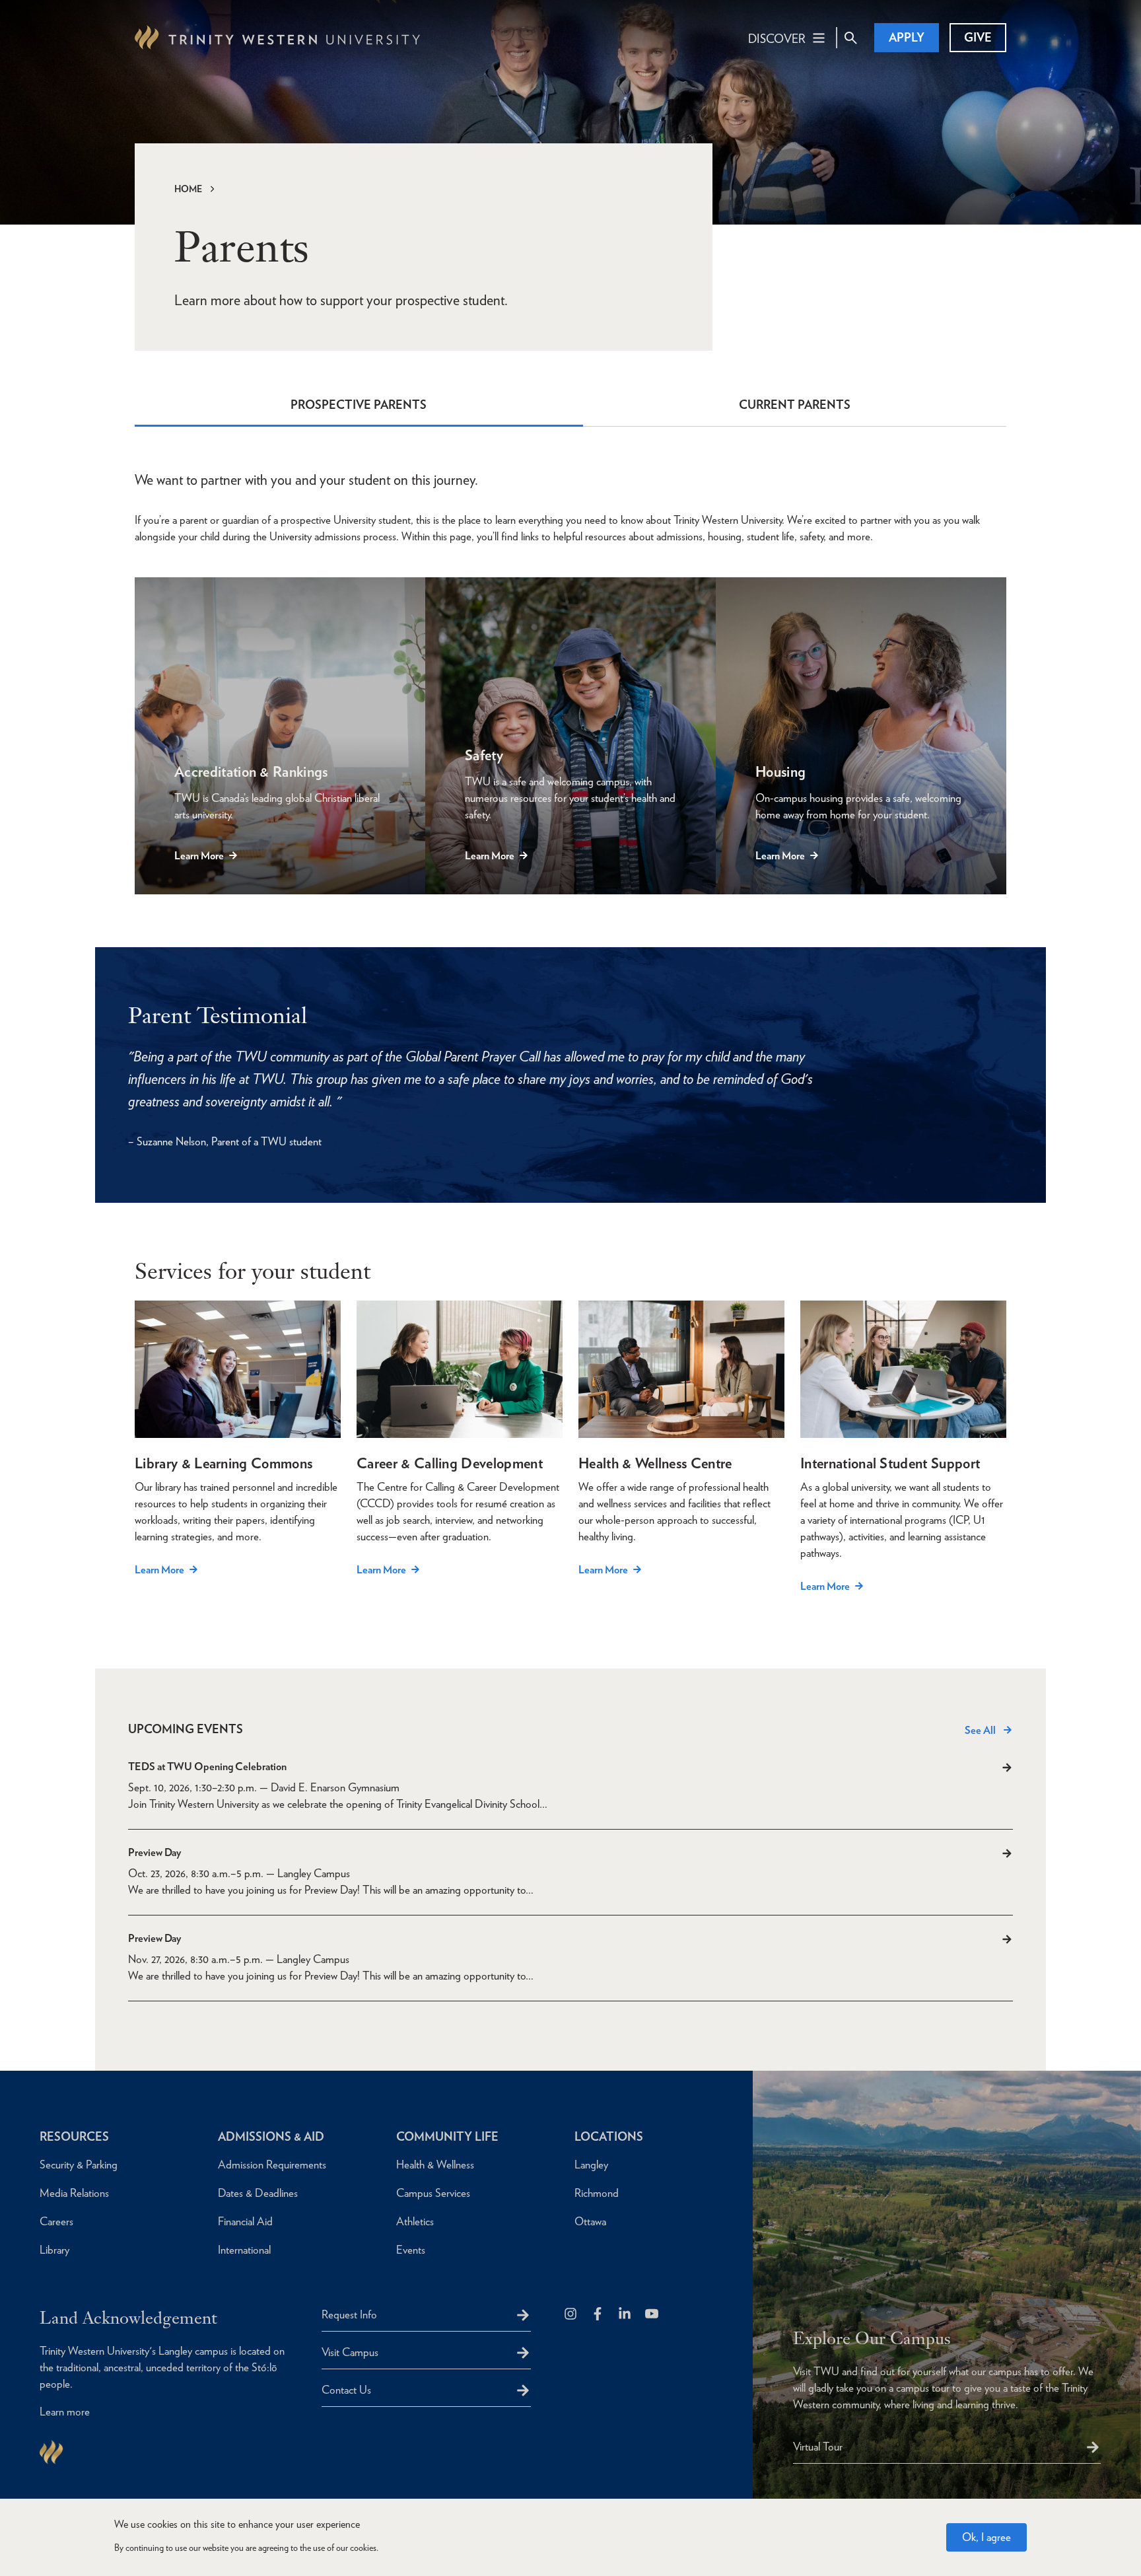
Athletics (415, 2221)
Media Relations (74, 2193)
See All (980, 1730)
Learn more (65, 2412)
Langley (591, 2165)
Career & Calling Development (450, 1463)
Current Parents (795, 405)
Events (411, 2250)
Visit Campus (350, 2352)
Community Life (447, 2136)
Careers (56, 2221)
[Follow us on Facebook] (599, 2315)
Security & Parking (79, 2165)
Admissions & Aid (271, 2136)
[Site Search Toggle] (850, 38)
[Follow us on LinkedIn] (626, 2315)
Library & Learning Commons (224, 1463)
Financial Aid (245, 2221)
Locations (609, 2136)
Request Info (349, 2314)
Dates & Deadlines (258, 2193)
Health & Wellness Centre (655, 1463)
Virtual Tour (818, 2447)
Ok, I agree (986, 2537)
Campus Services (433, 2193)
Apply (907, 37)
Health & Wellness (435, 2165)
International (244, 2250)
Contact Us (346, 2390)
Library (54, 2250)
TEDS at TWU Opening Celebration (207, 1767)
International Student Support (890, 1463)
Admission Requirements (272, 2165)
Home (188, 189)
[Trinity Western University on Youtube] (653, 2315)
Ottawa (590, 2221)
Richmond (597, 2193)
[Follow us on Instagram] (571, 2315)
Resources (74, 2136)
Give (978, 37)
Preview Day (155, 1852)
